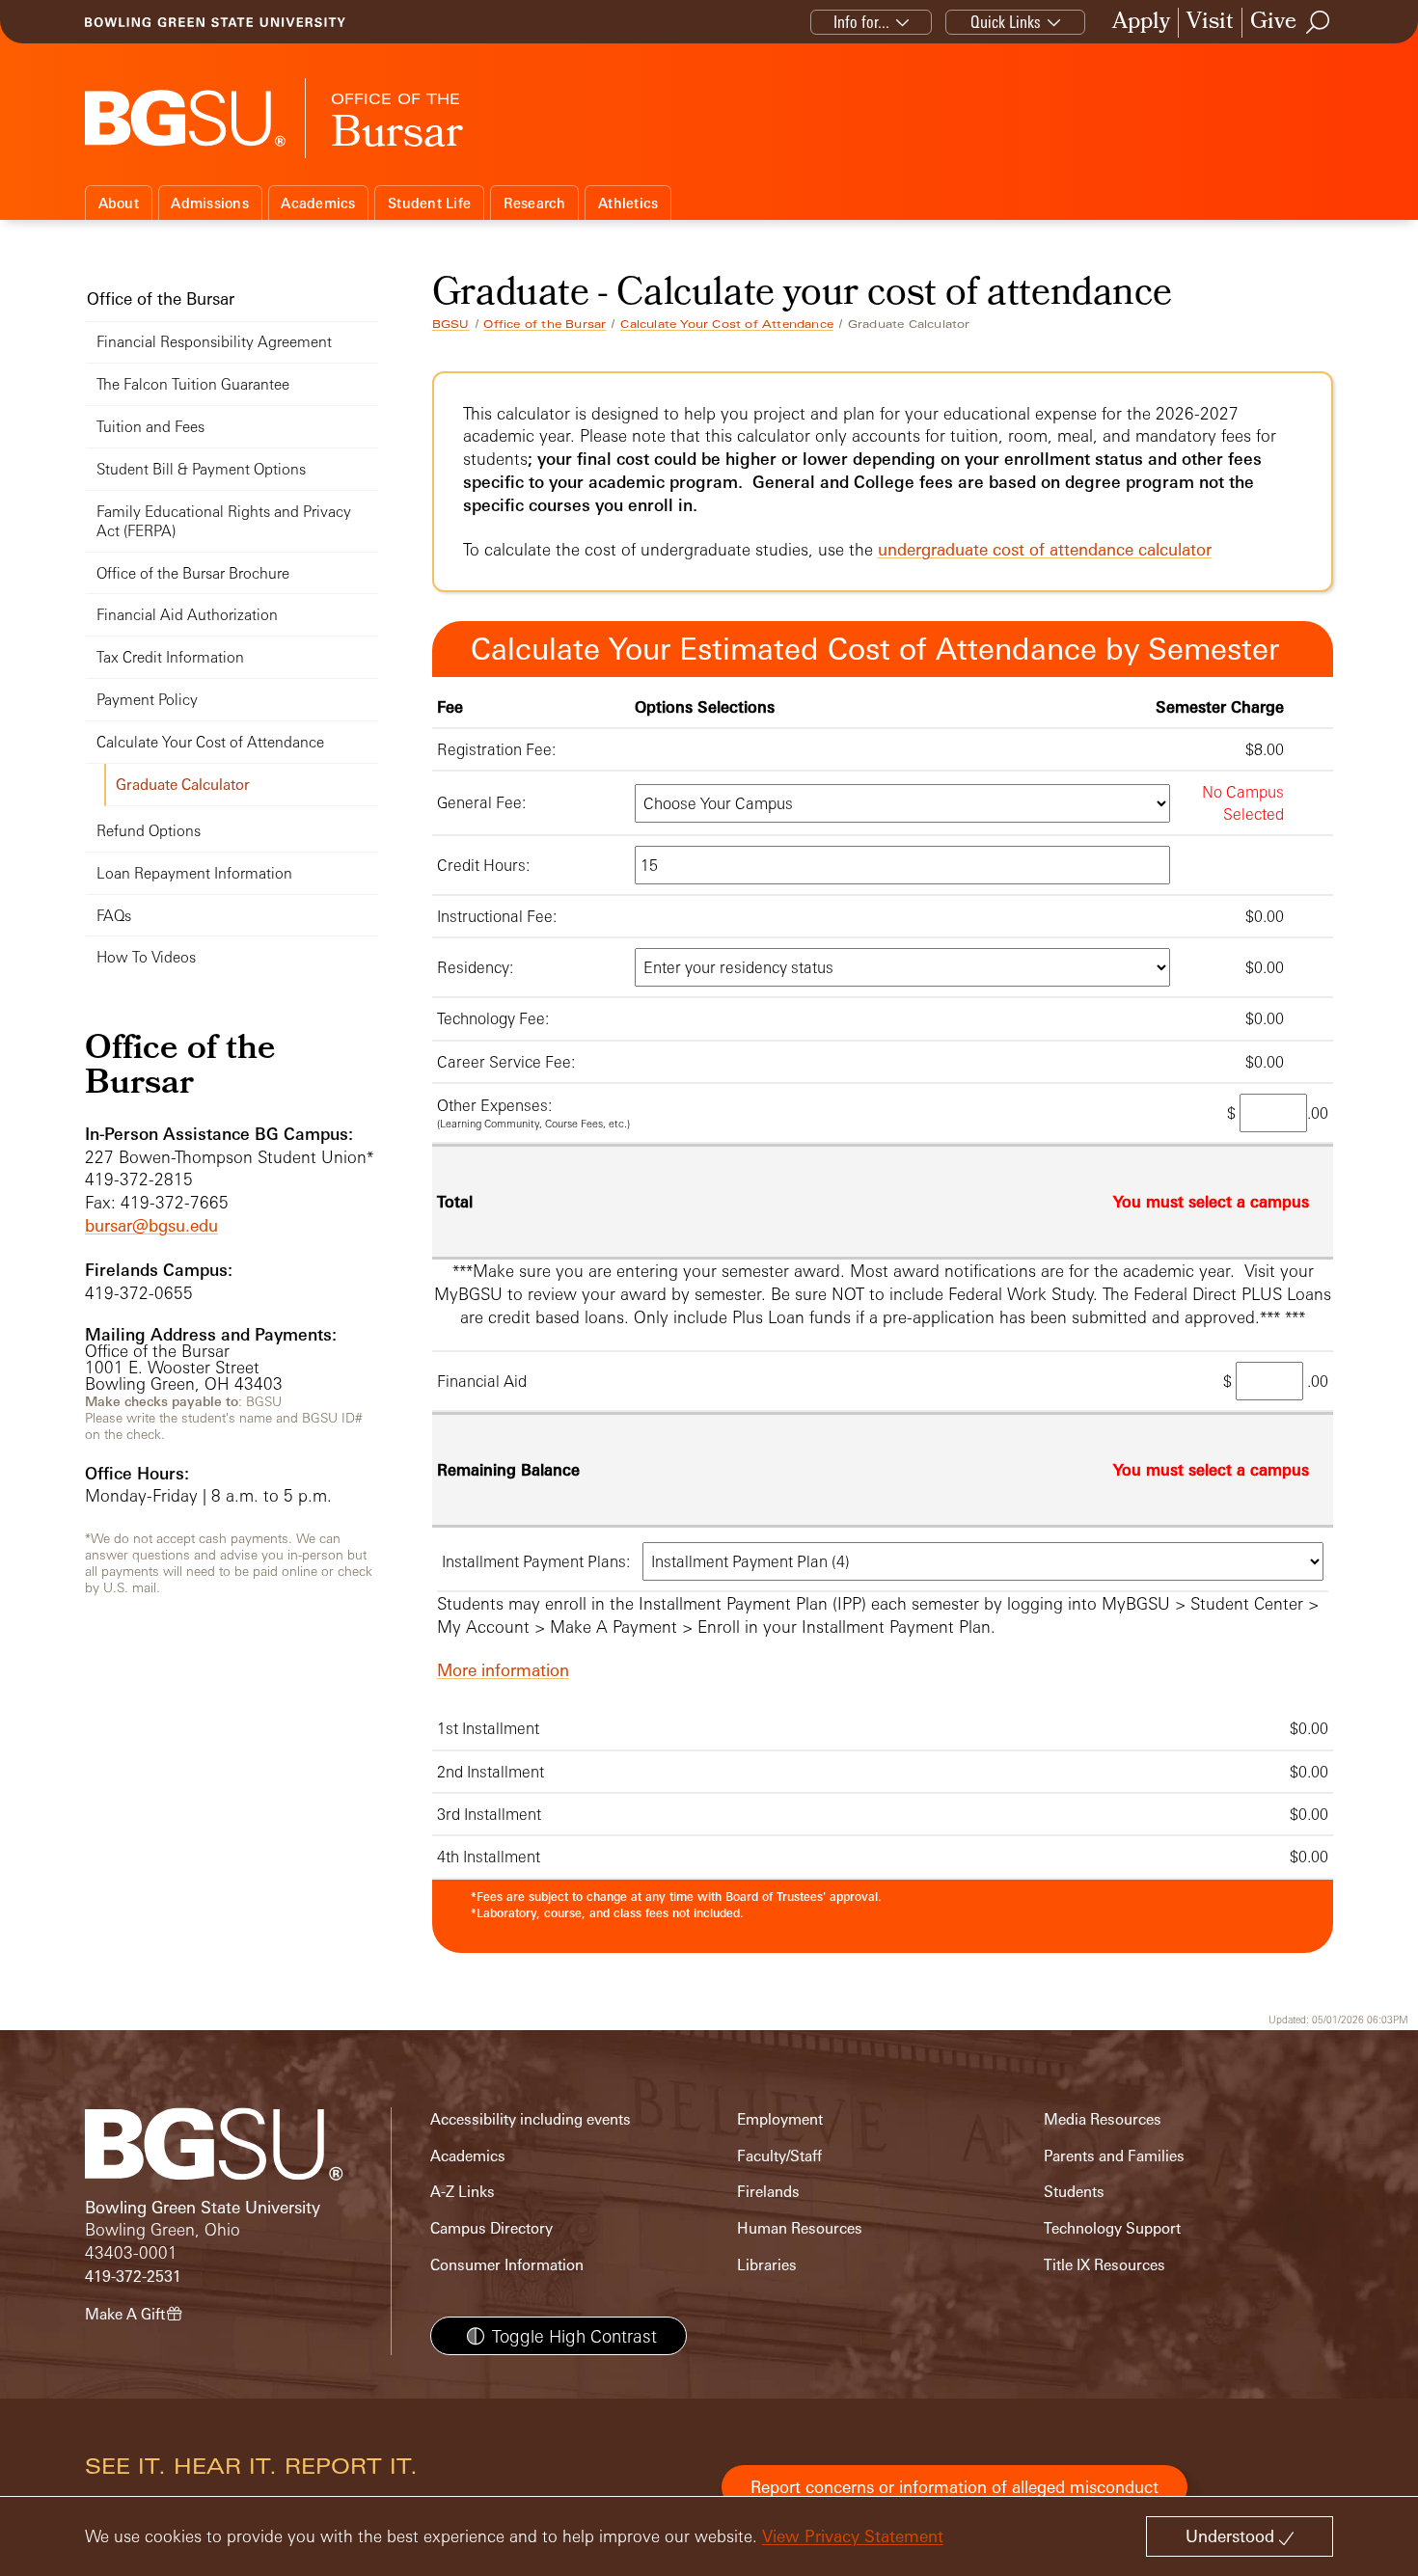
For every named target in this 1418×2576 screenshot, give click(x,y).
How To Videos (146, 957)
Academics (318, 203)
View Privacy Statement (853, 2536)
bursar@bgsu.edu (151, 1225)
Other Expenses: (494, 1105)
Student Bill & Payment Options (201, 469)
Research (535, 203)
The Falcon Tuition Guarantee (193, 384)
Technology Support (1112, 2228)
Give (1273, 23)
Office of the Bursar (545, 324)
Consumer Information (507, 2265)
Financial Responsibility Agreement (214, 342)
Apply (1141, 23)
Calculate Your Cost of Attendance (727, 324)
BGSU (451, 324)
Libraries (767, 2265)
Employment (780, 2119)
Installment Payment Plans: (536, 1561)
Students (1074, 2192)
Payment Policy (147, 700)
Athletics (628, 203)
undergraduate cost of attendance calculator (1045, 549)
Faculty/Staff (779, 2156)
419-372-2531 (133, 2277)
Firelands (768, 2192)
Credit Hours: (483, 865)
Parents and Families (1114, 2156)
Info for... (861, 22)
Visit (1210, 23)
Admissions (210, 203)
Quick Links (1006, 22)
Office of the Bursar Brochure (193, 573)
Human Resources (800, 2228)
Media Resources (1103, 2119)
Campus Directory (491, 2228)
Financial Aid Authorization (187, 615)
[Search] (1319, 22)
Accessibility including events (531, 2119)
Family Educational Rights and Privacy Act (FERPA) (224, 521)
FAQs (114, 916)
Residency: (475, 967)
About (119, 203)
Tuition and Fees (150, 427)
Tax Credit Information (170, 657)
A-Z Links (463, 2192)
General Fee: (481, 802)
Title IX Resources (1104, 2265)
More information (503, 1670)
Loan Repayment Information (194, 873)
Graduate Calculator (183, 785)
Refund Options (149, 831)
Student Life (429, 203)
